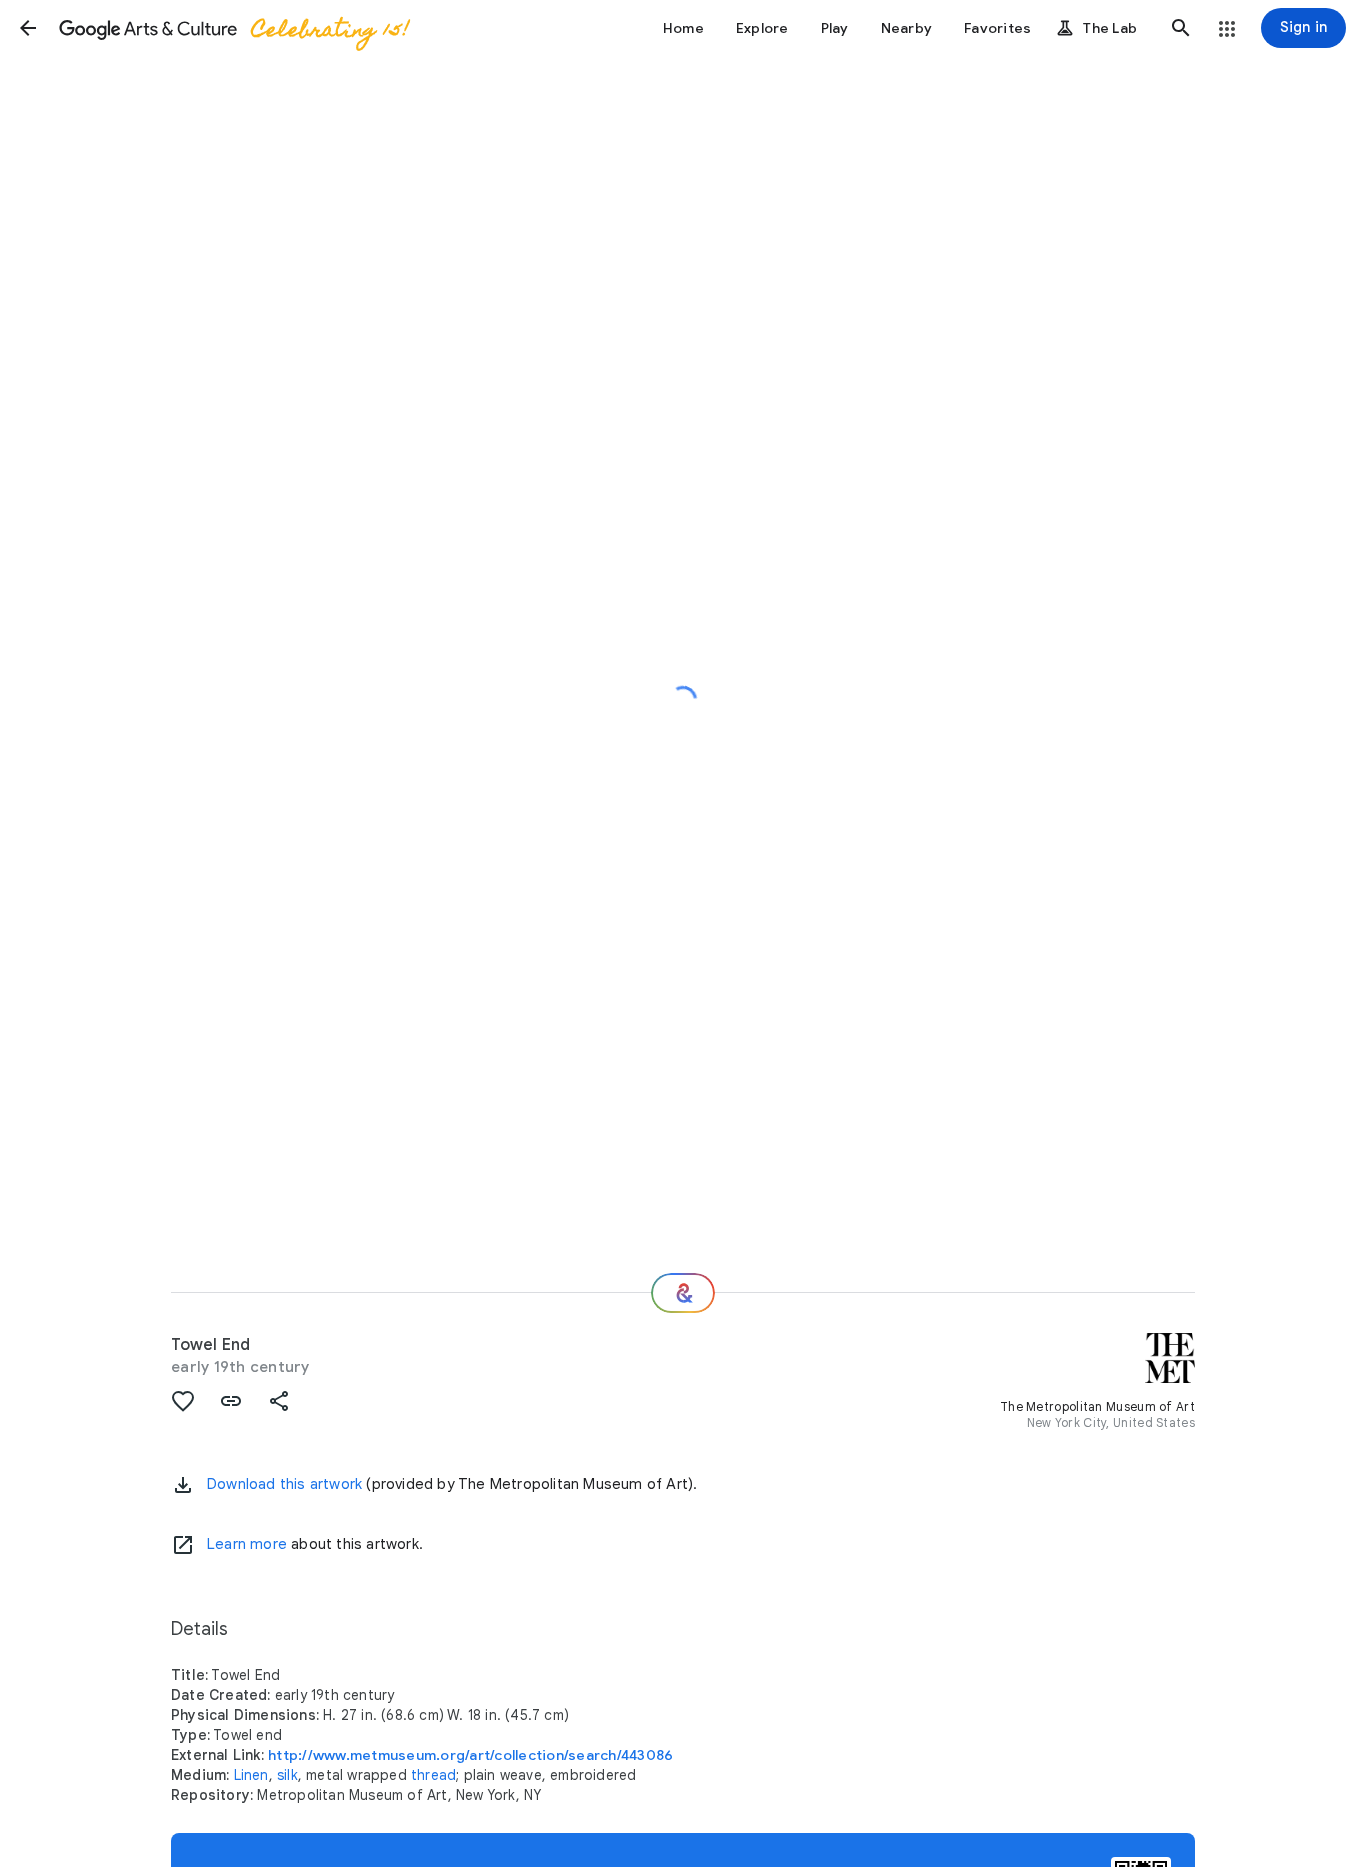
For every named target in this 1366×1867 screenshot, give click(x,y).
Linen (251, 1775)
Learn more (247, 1544)
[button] (28, 28)
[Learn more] (183, 1545)
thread (433, 1775)
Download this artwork (284, 1484)
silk (287, 1775)
